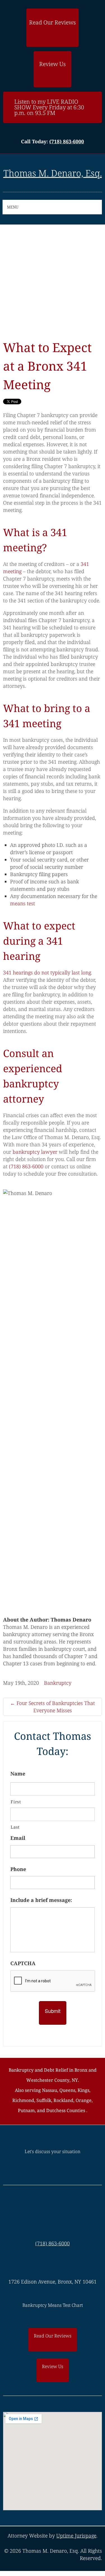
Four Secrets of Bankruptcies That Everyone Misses (53, 1707)
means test (23, 903)
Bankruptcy (58, 1683)
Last (15, 1827)
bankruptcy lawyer (35, 1152)
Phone (18, 1869)
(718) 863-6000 (67, 141)
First (16, 1802)
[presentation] (53, 1981)
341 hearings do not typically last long (47, 972)
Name (18, 1774)
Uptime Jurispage (76, 2536)
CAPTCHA (23, 1963)
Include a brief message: (41, 1900)
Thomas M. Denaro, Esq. (53, 173)
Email (18, 1838)
